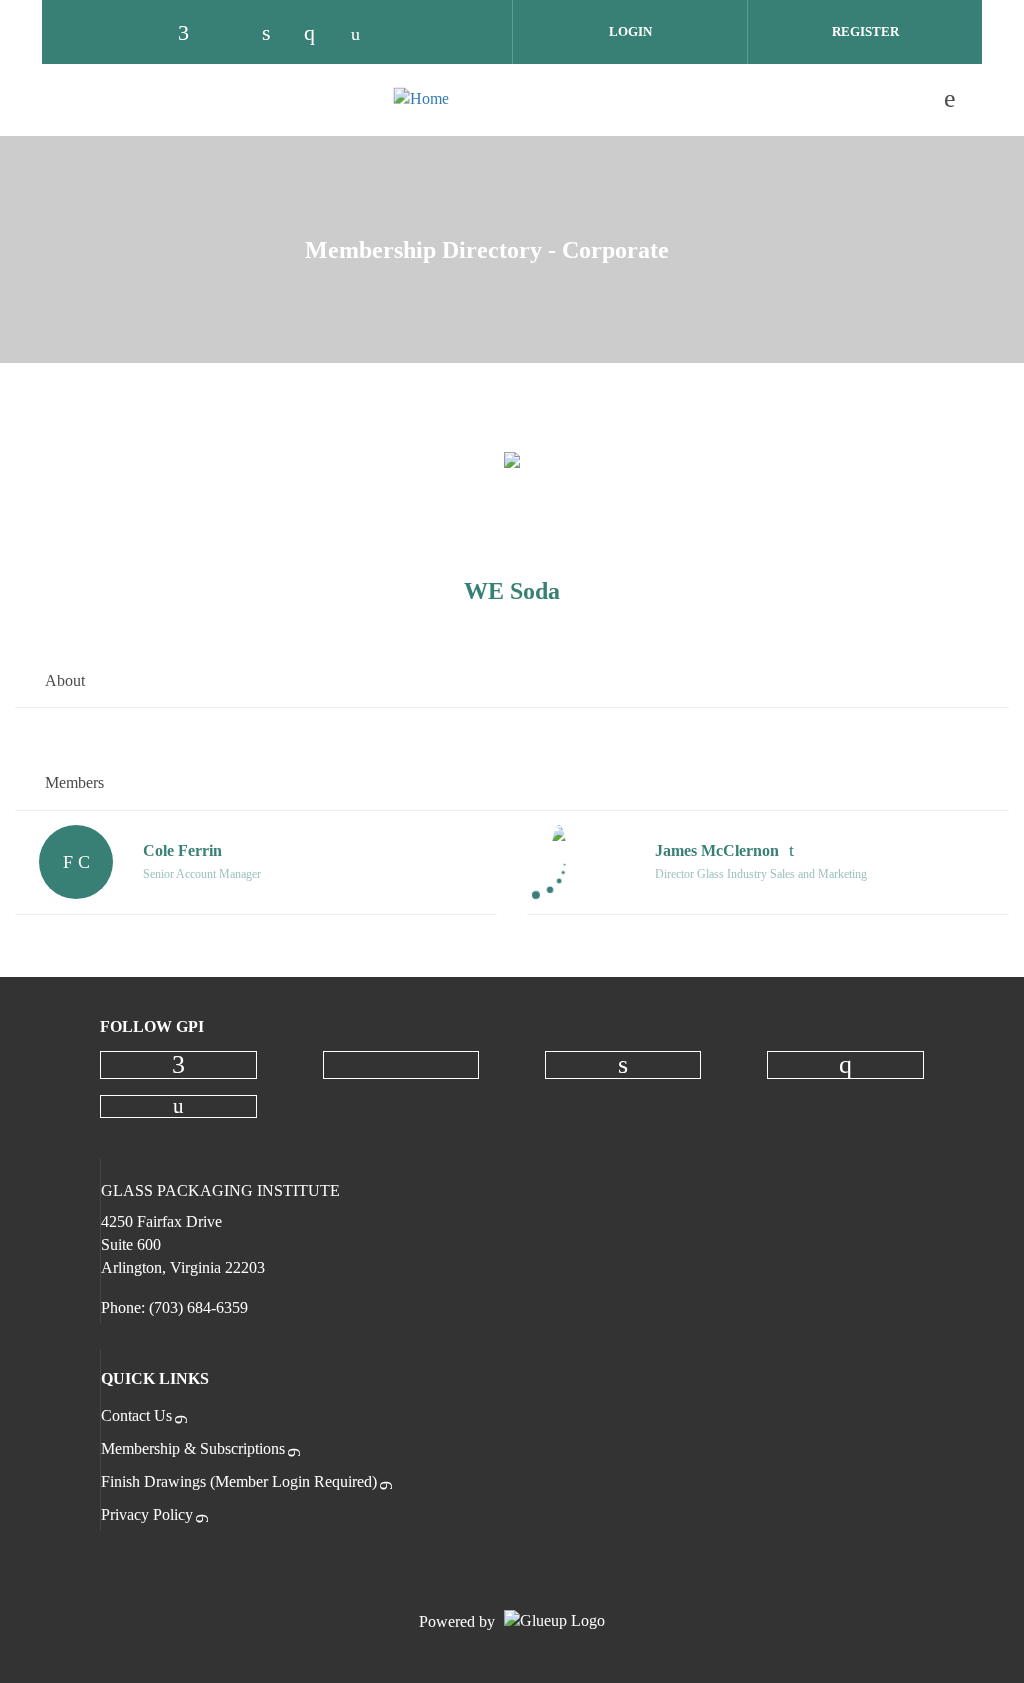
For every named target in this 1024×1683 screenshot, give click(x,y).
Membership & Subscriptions (193, 1448)
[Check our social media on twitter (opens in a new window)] (235, 33)
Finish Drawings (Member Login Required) (239, 1481)
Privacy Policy (147, 1514)
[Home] (421, 99)
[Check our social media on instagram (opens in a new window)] (319, 33)
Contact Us (136, 1415)
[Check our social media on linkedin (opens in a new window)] (277, 33)
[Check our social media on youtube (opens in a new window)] (361, 33)
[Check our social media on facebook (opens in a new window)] (193, 33)
